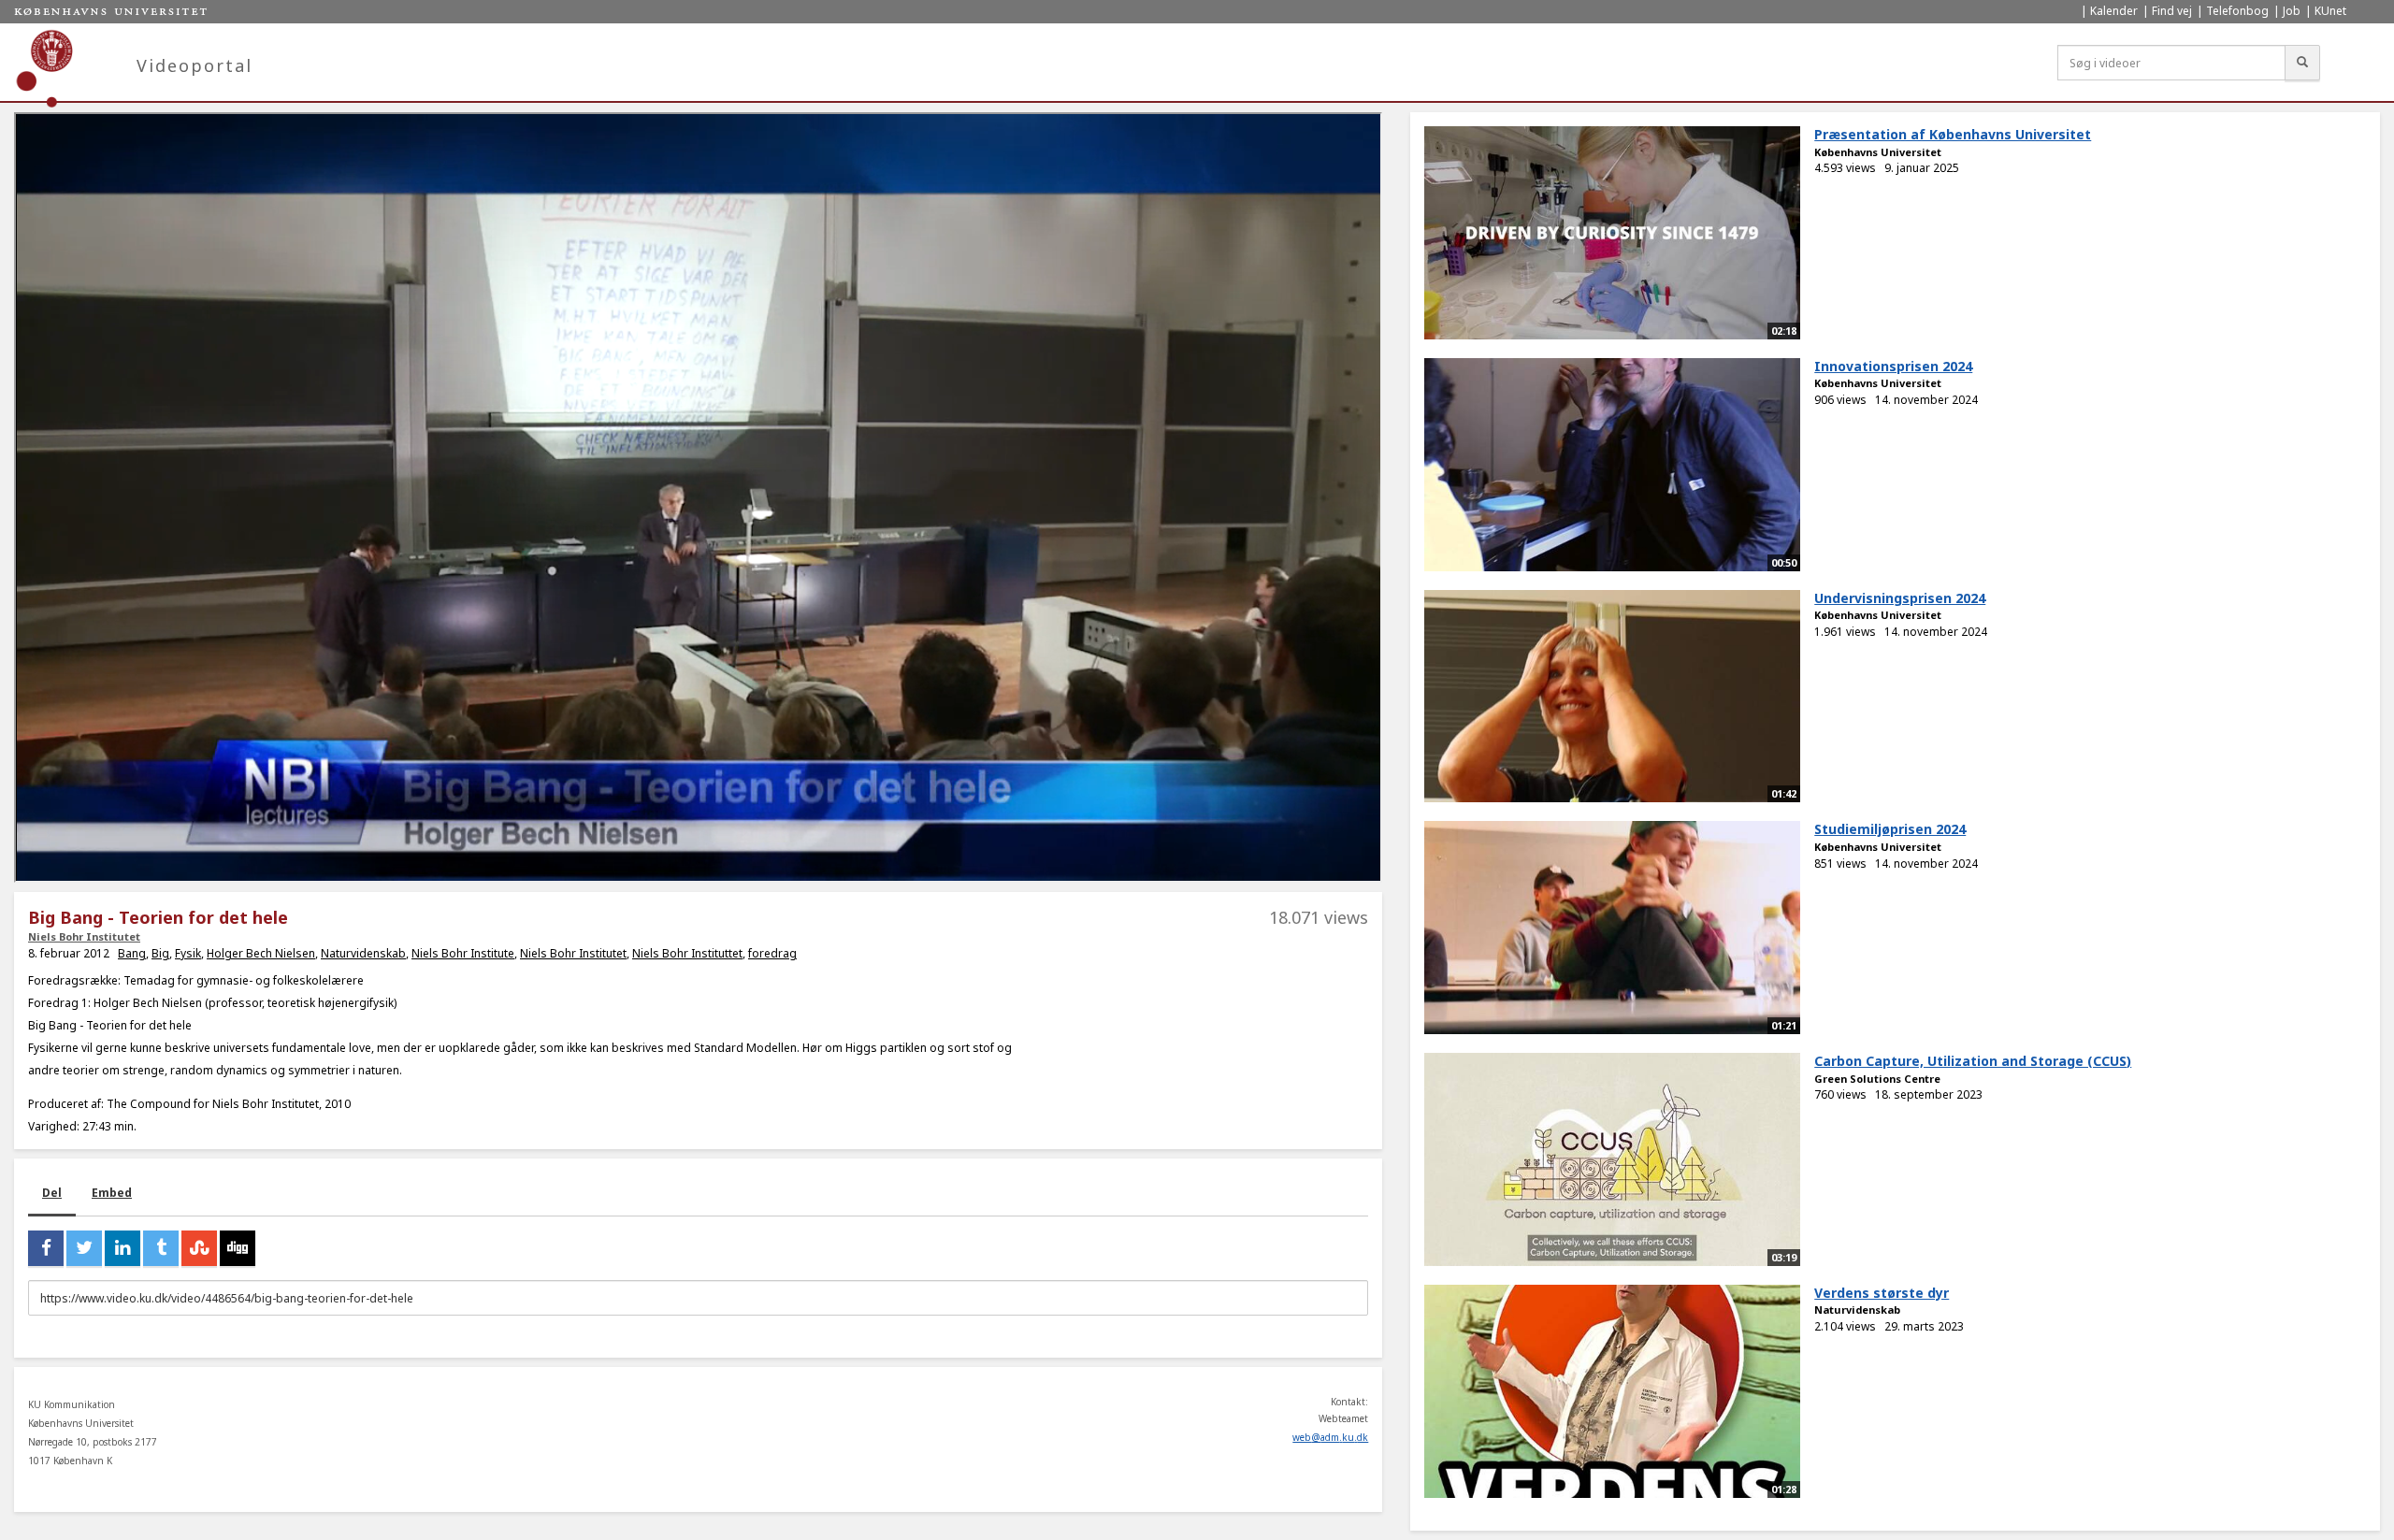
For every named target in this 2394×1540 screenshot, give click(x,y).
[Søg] (2302, 63)
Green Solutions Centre (1877, 1079)
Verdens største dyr (1882, 1293)
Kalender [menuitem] (2114, 11)
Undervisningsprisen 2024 (1900, 598)
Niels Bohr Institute (463, 953)
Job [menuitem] (2292, 11)
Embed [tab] (112, 1193)
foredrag (772, 953)
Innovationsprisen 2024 (1893, 366)
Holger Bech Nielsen (261, 953)
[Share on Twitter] (84, 1248)
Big (160, 953)
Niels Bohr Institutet (84, 936)
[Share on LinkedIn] (123, 1248)
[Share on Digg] (238, 1248)
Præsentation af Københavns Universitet (1953, 134)
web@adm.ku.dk (1330, 1437)
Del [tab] (52, 1193)
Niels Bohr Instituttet (687, 953)
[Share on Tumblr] (161, 1248)
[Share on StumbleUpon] (199, 1248)
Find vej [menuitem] (2172, 11)
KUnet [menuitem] (2330, 11)
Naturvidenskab (363, 953)
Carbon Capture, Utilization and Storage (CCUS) (1973, 1061)
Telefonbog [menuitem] (2237, 11)
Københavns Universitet (1878, 152)
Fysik (188, 953)
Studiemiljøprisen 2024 (1890, 829)
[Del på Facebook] (46, 1248)
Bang (132, 953)
